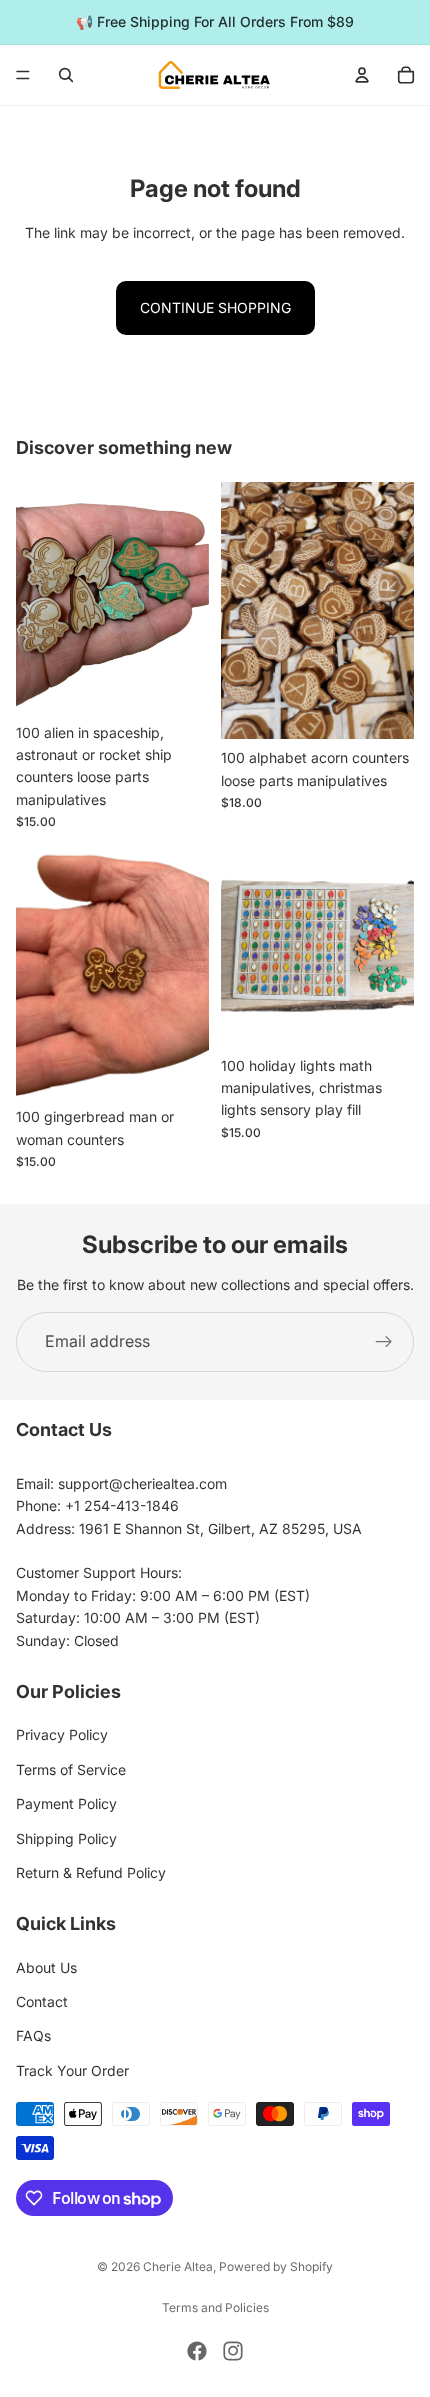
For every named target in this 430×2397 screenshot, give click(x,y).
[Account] (362, 75)
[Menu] (23, 75)
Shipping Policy (66, 1838)
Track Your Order (72, 2070)
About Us (46, 1967)
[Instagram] (233, 2351)
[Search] (66, 75)
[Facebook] (197, 2351)
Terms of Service (71, 1769)
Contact (42, 2001)
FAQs (33, 2035)
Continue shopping (215, 307)
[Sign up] (384, 1342)
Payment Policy (66, 1803)
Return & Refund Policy (91, 1872)
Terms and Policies (215, 2307)
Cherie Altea (178, 2266)
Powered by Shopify (276, 2266)
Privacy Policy (62, 1734)
